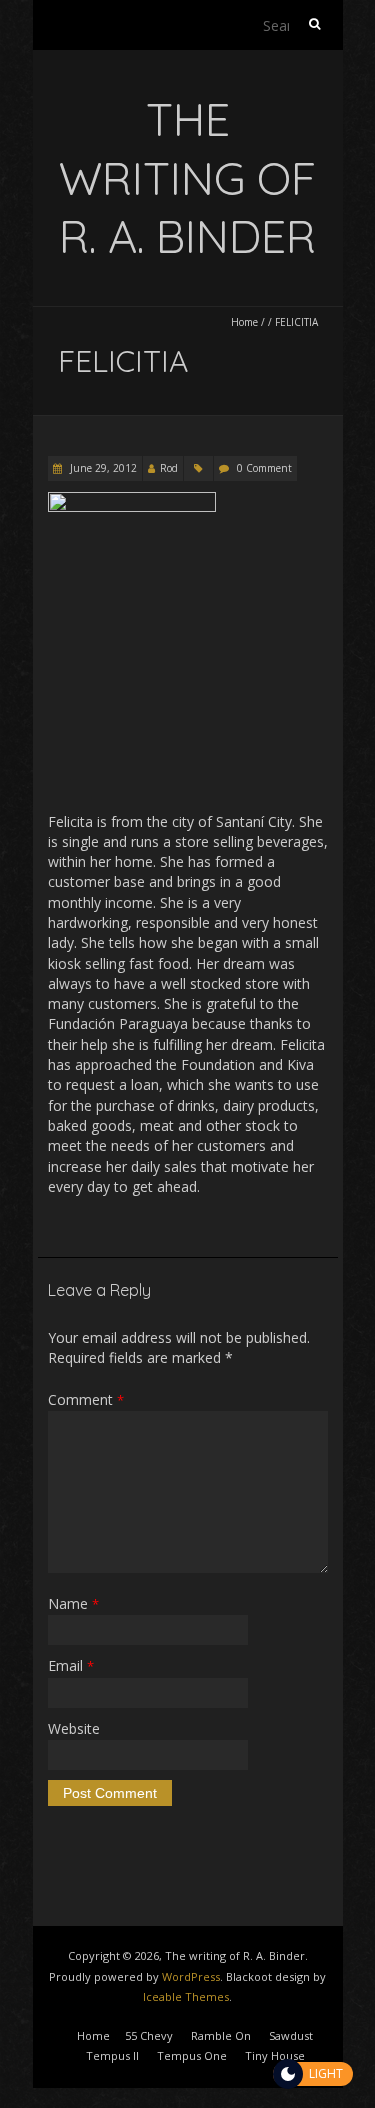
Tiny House (275, 2055)
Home (244, 322)
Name (73, 1603)
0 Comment (264, 468)
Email (71, 1665)
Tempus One (192, 2055)
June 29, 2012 (102, 468)
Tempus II (112, 2055)
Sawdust (291, 2035)
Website (74, 1728)
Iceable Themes (186, 1996)
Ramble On (221, 2035)
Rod (169, 468)
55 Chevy (149, 2035)
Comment (86, 1399)
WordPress (191, 1976)
